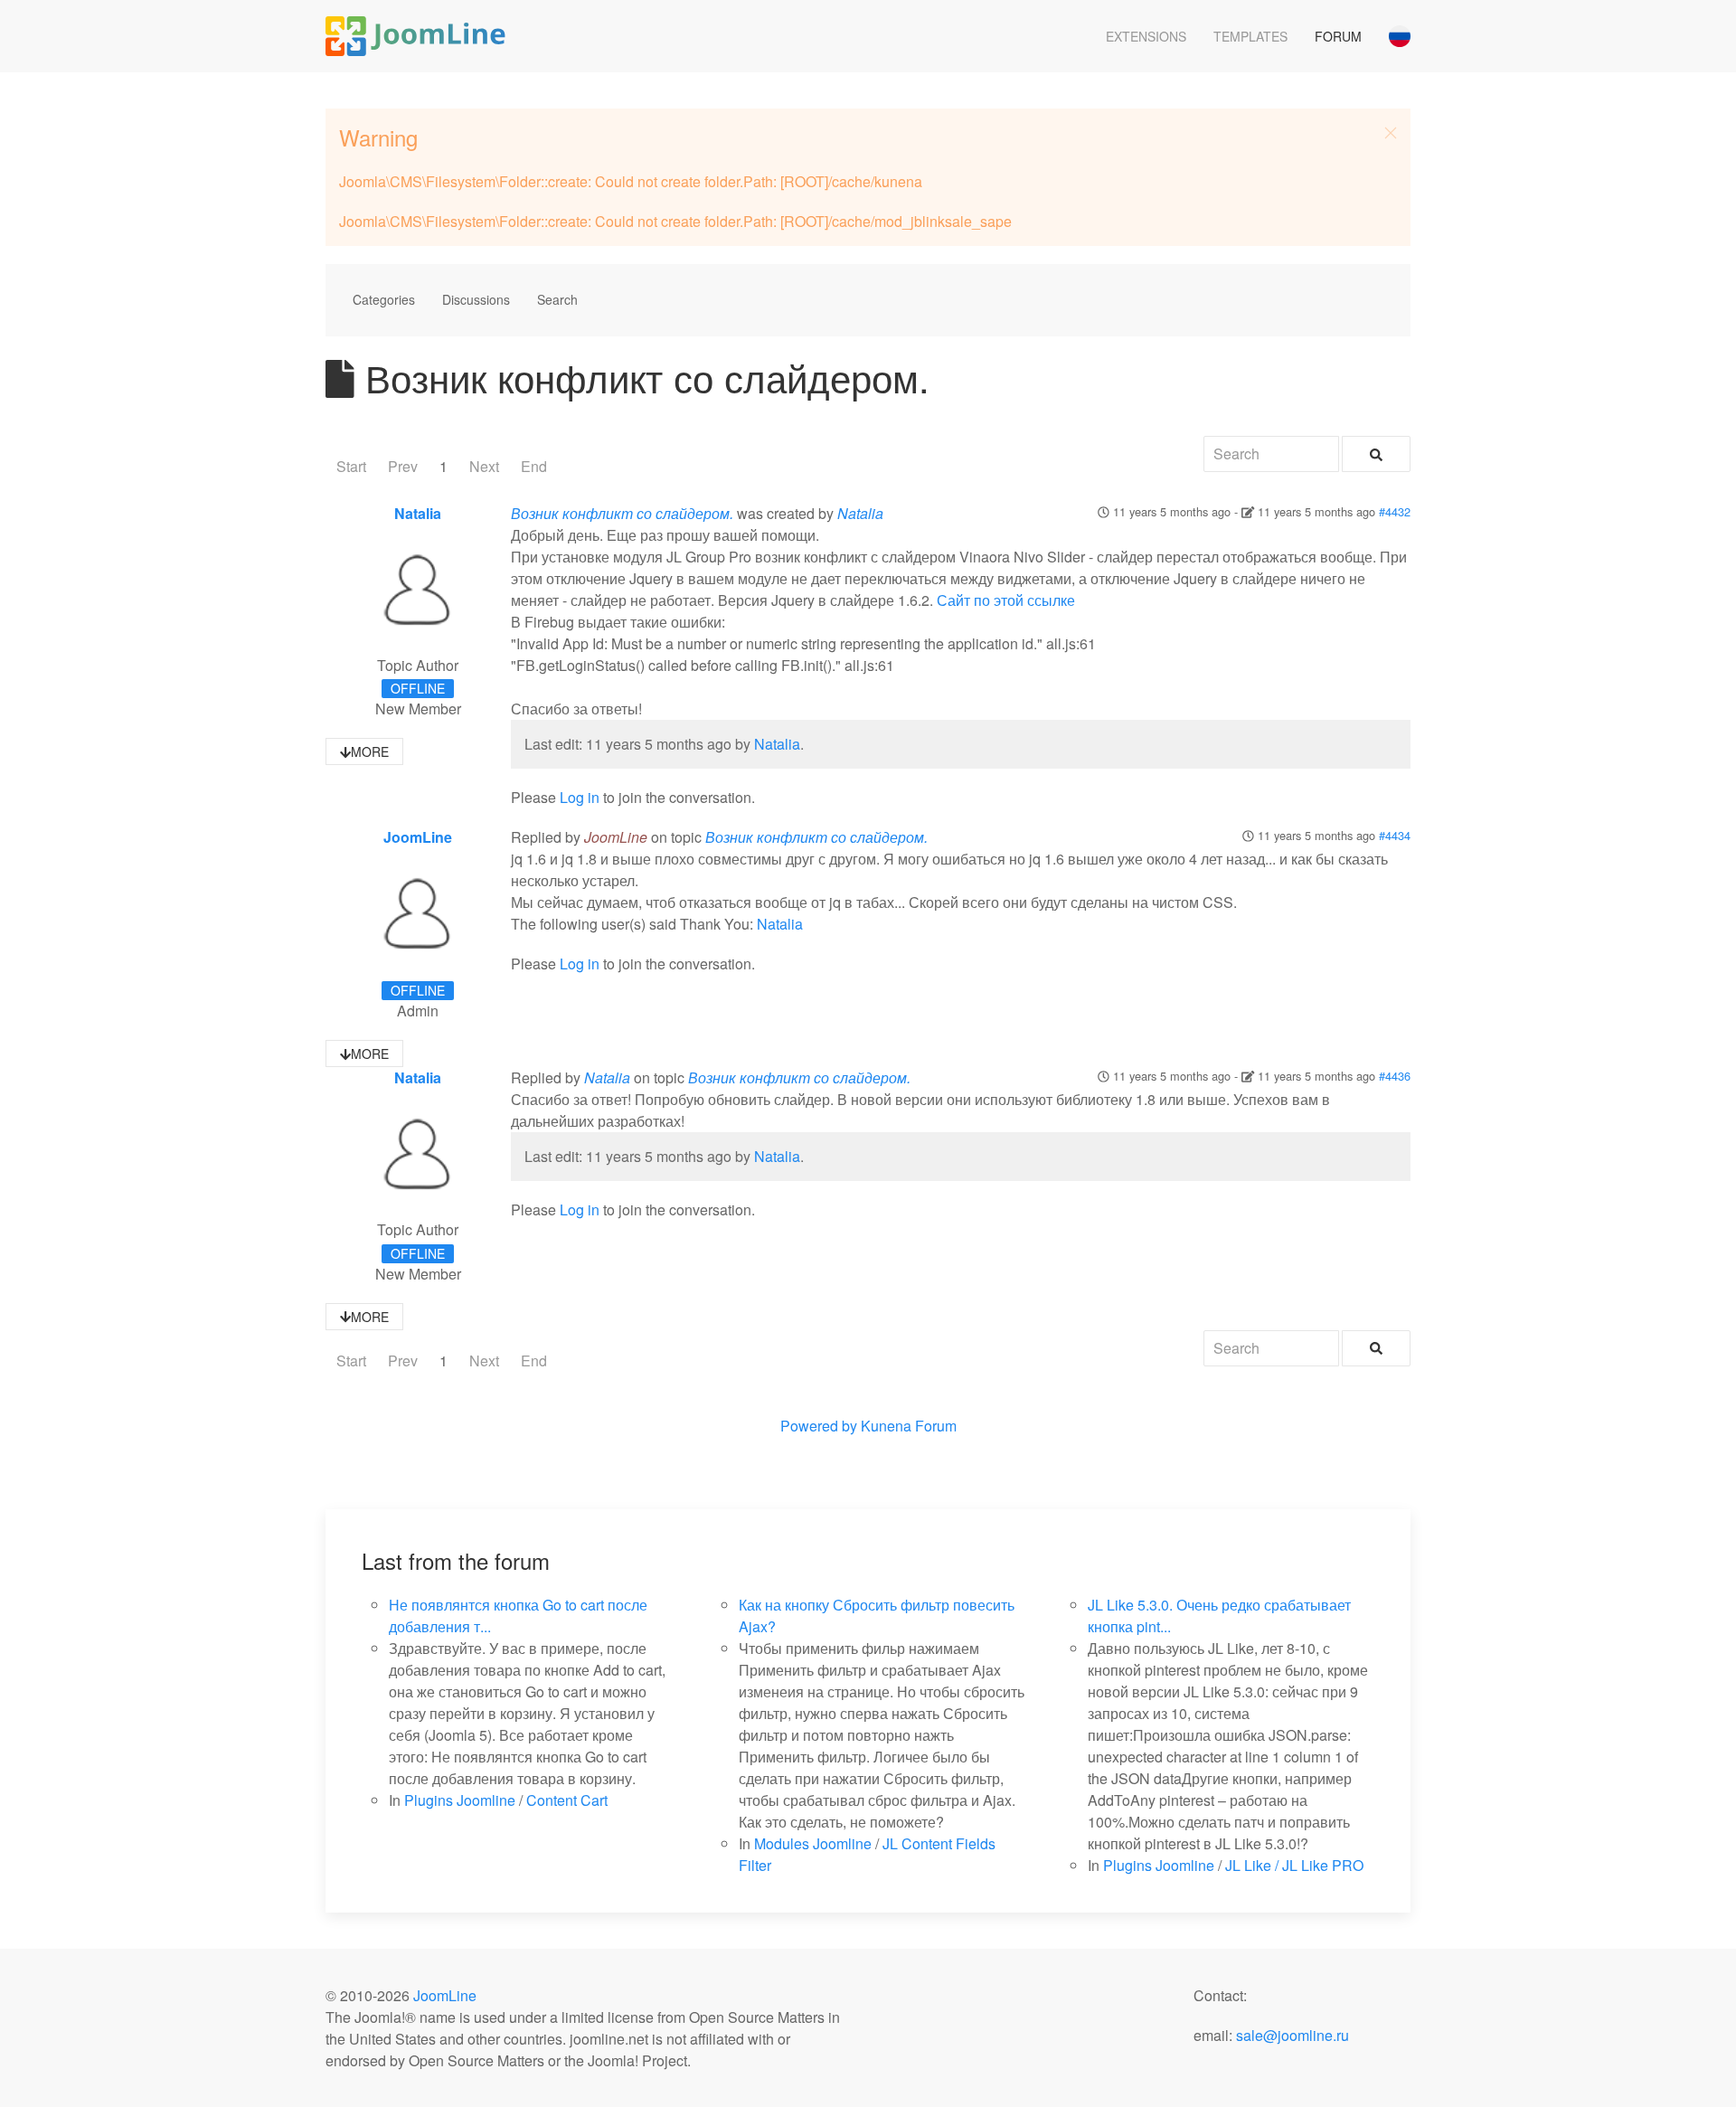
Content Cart (567, 1800)
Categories (384, 299)
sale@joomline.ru (1293, 2035)
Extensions (1146, 36)
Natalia (418, 513)
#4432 (1395, 511)
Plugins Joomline (460, 1800)
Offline (418, 688)
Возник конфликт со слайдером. (622, 513)
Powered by (819, 1426)
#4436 (1395, 1076)
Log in (580, 797)
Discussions (476, 299)
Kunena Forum (909, 1426)
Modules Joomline (813, 1843)
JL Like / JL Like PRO (1294, 1865)
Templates (1250, 36)
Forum (1338, 36)
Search (557, 299)
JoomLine (418, 837)
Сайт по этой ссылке (1006, 600)
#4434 (1395, 835)
